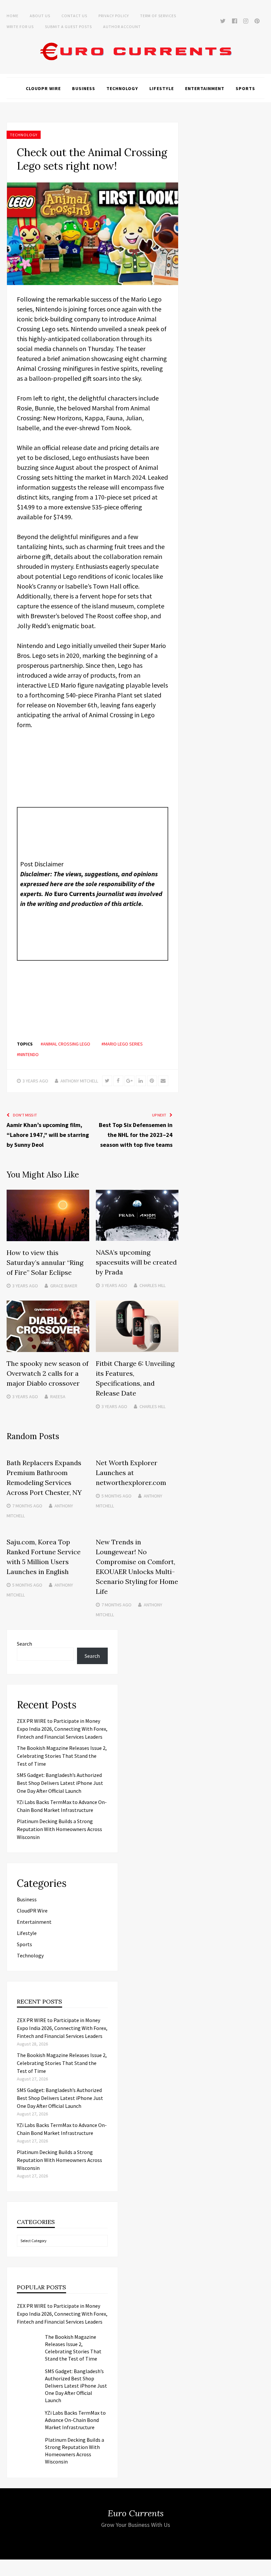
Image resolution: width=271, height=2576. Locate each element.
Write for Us (20, 27)
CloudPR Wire (43, 88)
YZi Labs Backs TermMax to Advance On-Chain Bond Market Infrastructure (75, 2420)
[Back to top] (264, 2569)
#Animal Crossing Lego (65, 1044)
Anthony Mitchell (79, 1081)
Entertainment (205, 88)
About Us (40, 16)
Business (84, 88)
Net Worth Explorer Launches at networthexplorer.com (131, 1473)
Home (13, 16)
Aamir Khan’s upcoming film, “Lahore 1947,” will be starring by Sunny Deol (48, 1135)
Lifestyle (162, 88)
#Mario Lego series (122, 1044)
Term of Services (158, 16)
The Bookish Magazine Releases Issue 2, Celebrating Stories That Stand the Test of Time (62, 1756)
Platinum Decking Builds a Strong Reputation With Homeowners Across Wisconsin (59, 1829)
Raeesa (58, 1397)
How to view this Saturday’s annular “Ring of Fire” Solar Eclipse (45, 1262)
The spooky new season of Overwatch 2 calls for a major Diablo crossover (48, 1373)
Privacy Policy (114, 16)
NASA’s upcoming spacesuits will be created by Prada (136, 1262)
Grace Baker (64, 1286)
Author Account (122, 27)
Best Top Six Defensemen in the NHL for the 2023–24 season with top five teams (136, 1135)
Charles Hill (153, 1285)
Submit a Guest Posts (68, 27)
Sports (245, 88)
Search (24, 1644)
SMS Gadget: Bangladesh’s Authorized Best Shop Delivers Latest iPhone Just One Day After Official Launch (60, 1783)
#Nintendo (28, 1054)
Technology (122, 88)
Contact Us (74, 16)
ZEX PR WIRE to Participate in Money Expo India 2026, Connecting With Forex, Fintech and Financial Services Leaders (62, 1729)
